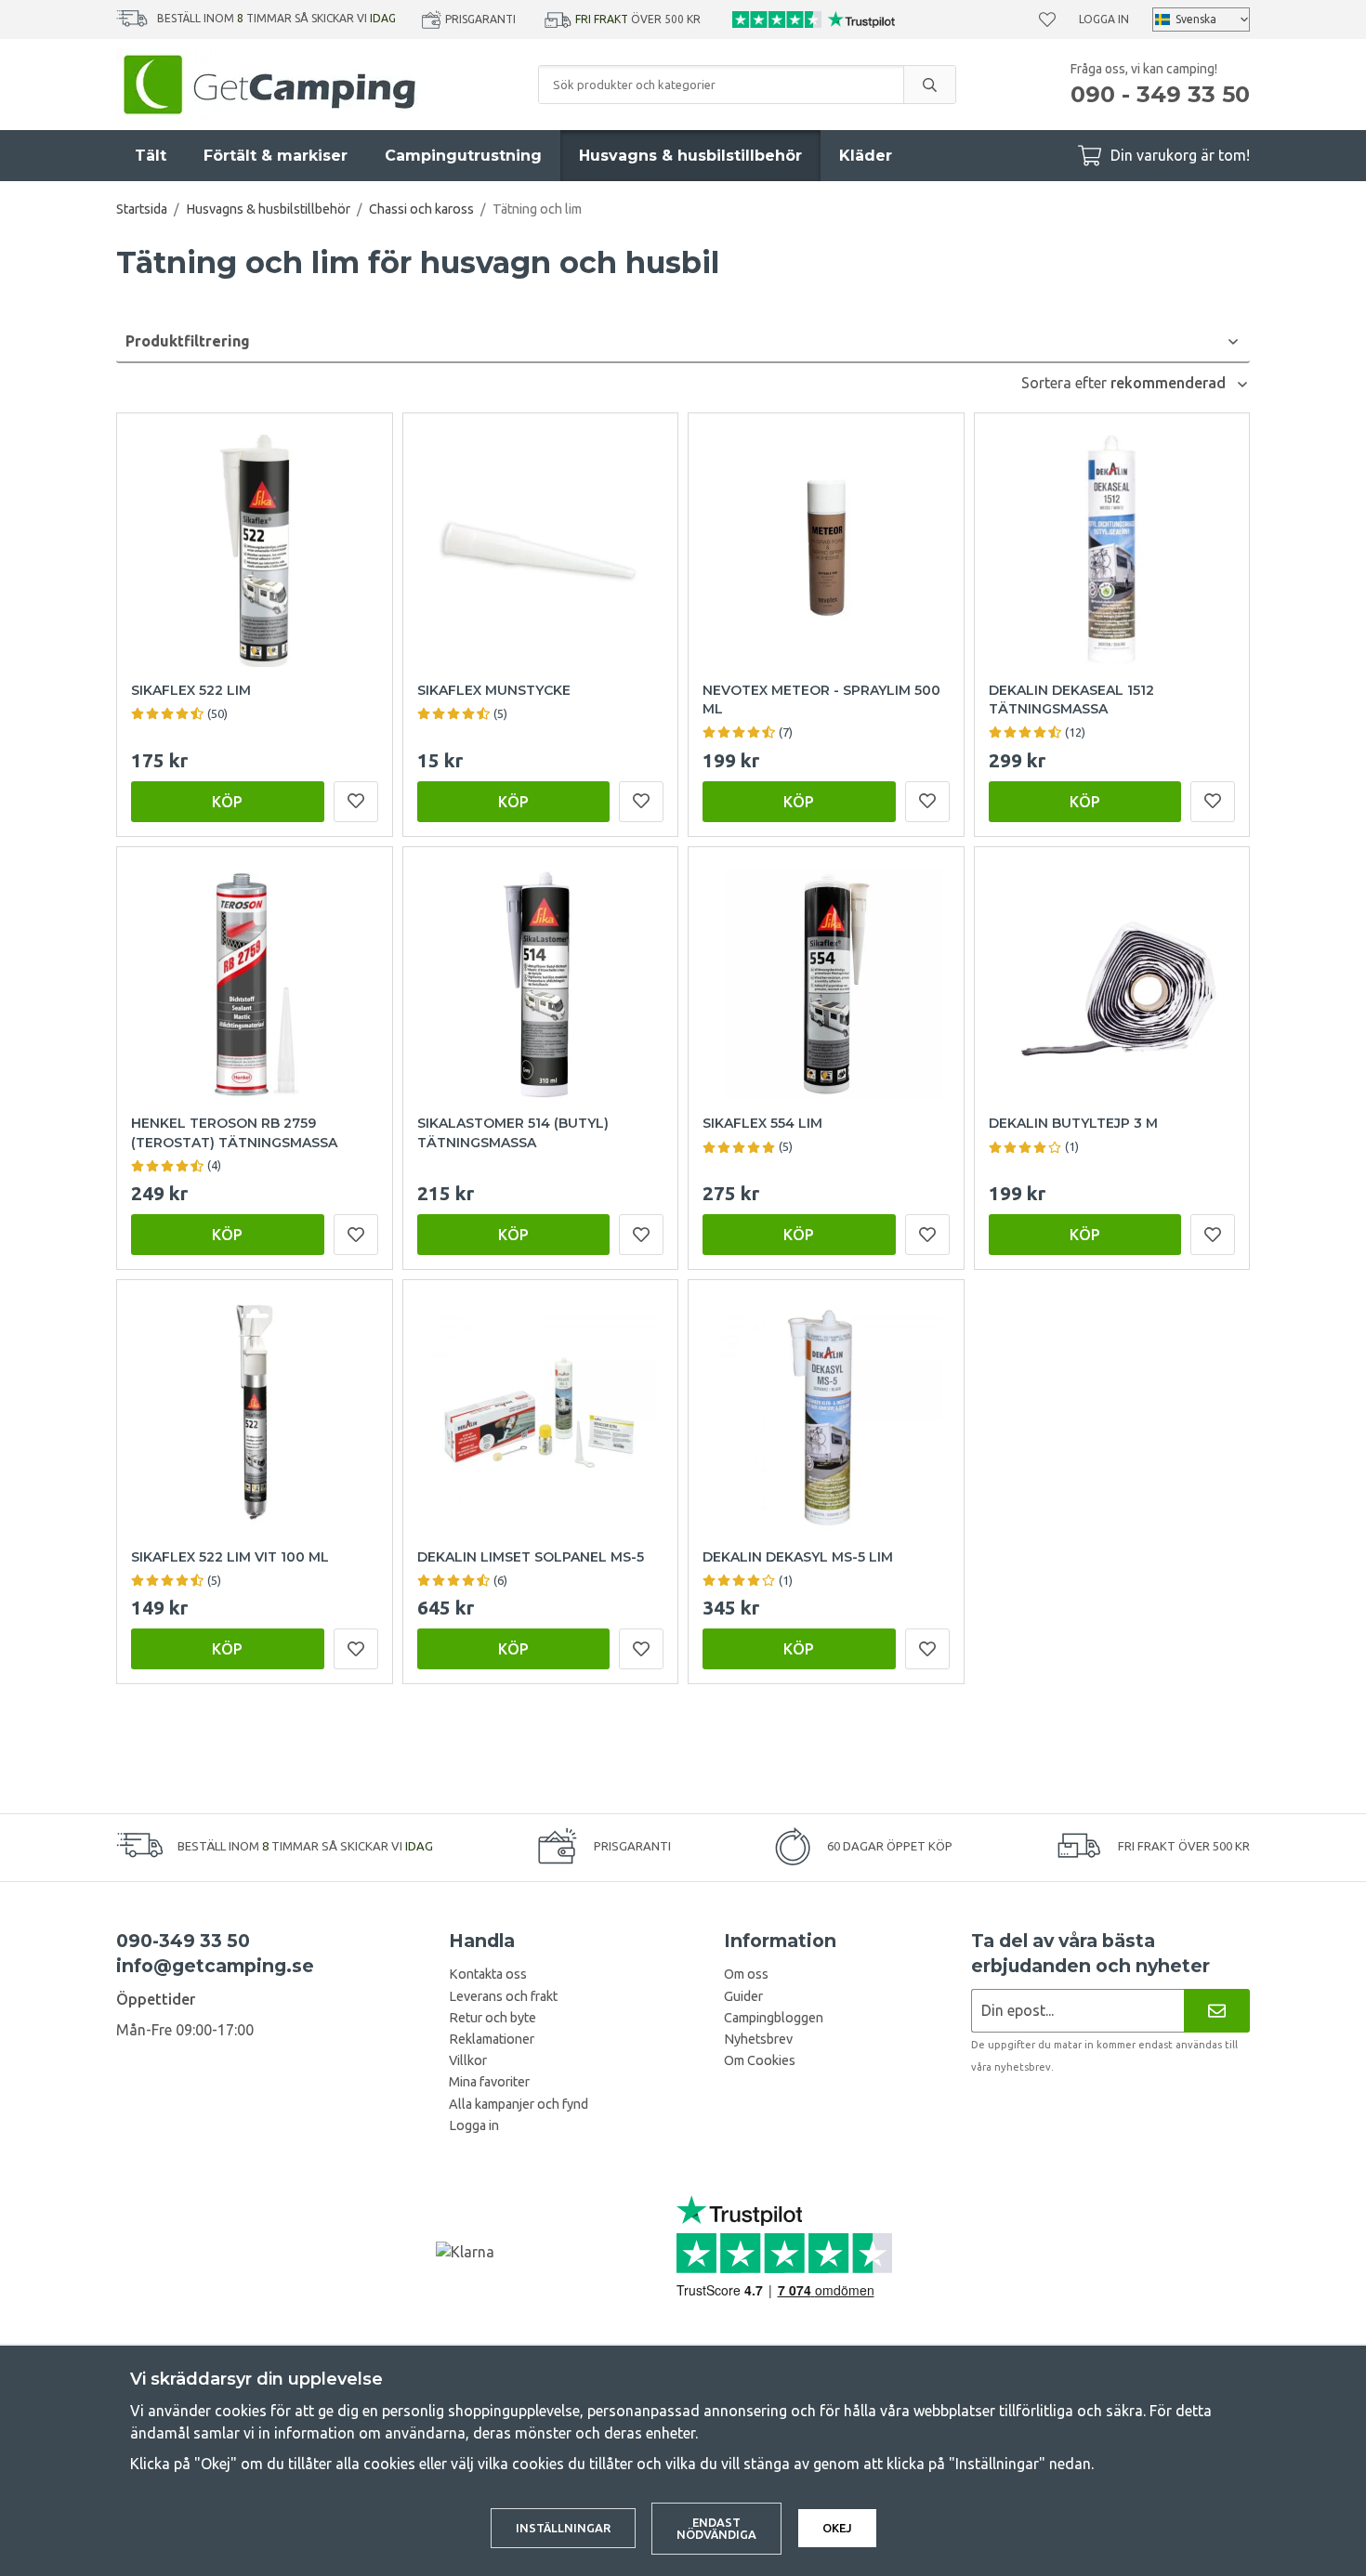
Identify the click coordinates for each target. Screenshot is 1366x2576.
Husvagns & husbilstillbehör (690, 156)
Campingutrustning (463, 156)
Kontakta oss (488, 1974)
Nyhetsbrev (758, 2039)
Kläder (866, 156)
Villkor (468, 2060)
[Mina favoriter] (1047, 20)
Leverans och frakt (503, 1996)
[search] (929, 85)
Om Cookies (760, 2060)
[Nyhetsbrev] (1217, 2011)
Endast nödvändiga (716, 2528)
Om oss (746, 1974)
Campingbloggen (774, 2018)
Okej (837, 2528)
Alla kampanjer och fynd (519, 2104)
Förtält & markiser (276, 156)
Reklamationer (492, 2039)
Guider (743, 1996)
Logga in (1104, 19)
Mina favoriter (489, 2082)
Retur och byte (493, 2018)
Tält (151, 156)
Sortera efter (1066, 383)
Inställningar (563, 2528)
